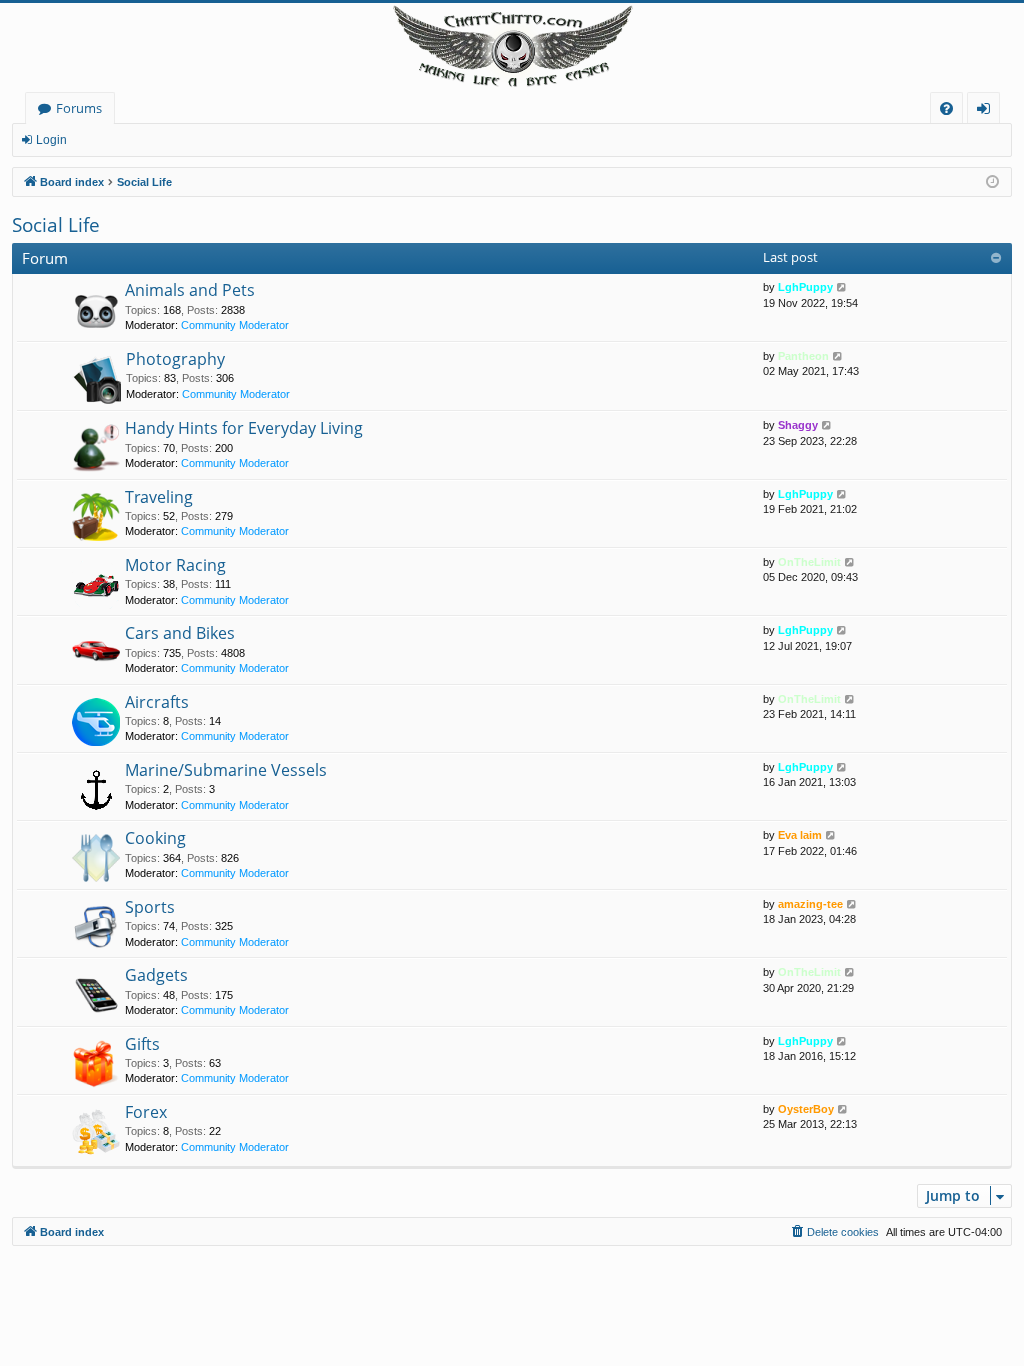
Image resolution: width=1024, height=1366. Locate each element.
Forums (79, 108)
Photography (175, 359)
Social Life (56, 225)
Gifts (142, 1044)
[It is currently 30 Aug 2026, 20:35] (992, 182)
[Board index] (512, 47)
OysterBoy (806, 1109)
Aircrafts (157, 702)
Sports (150, 907)
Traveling (159, 497)
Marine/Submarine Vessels (226, 770)
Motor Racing (175, 565)
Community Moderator (235, 325)
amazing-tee (810, 904)
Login (51, 140)
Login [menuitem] (987, 111)
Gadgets (156, 975)
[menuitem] (946, 108)
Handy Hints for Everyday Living (244, 428)
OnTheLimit (809, 562)
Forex (146, 1112)
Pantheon (803, 356)
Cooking (155, 838)
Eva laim (800, 835)
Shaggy (798, 425)
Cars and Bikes (180, 633)
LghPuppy (805, 287)
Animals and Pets (190, 290)
